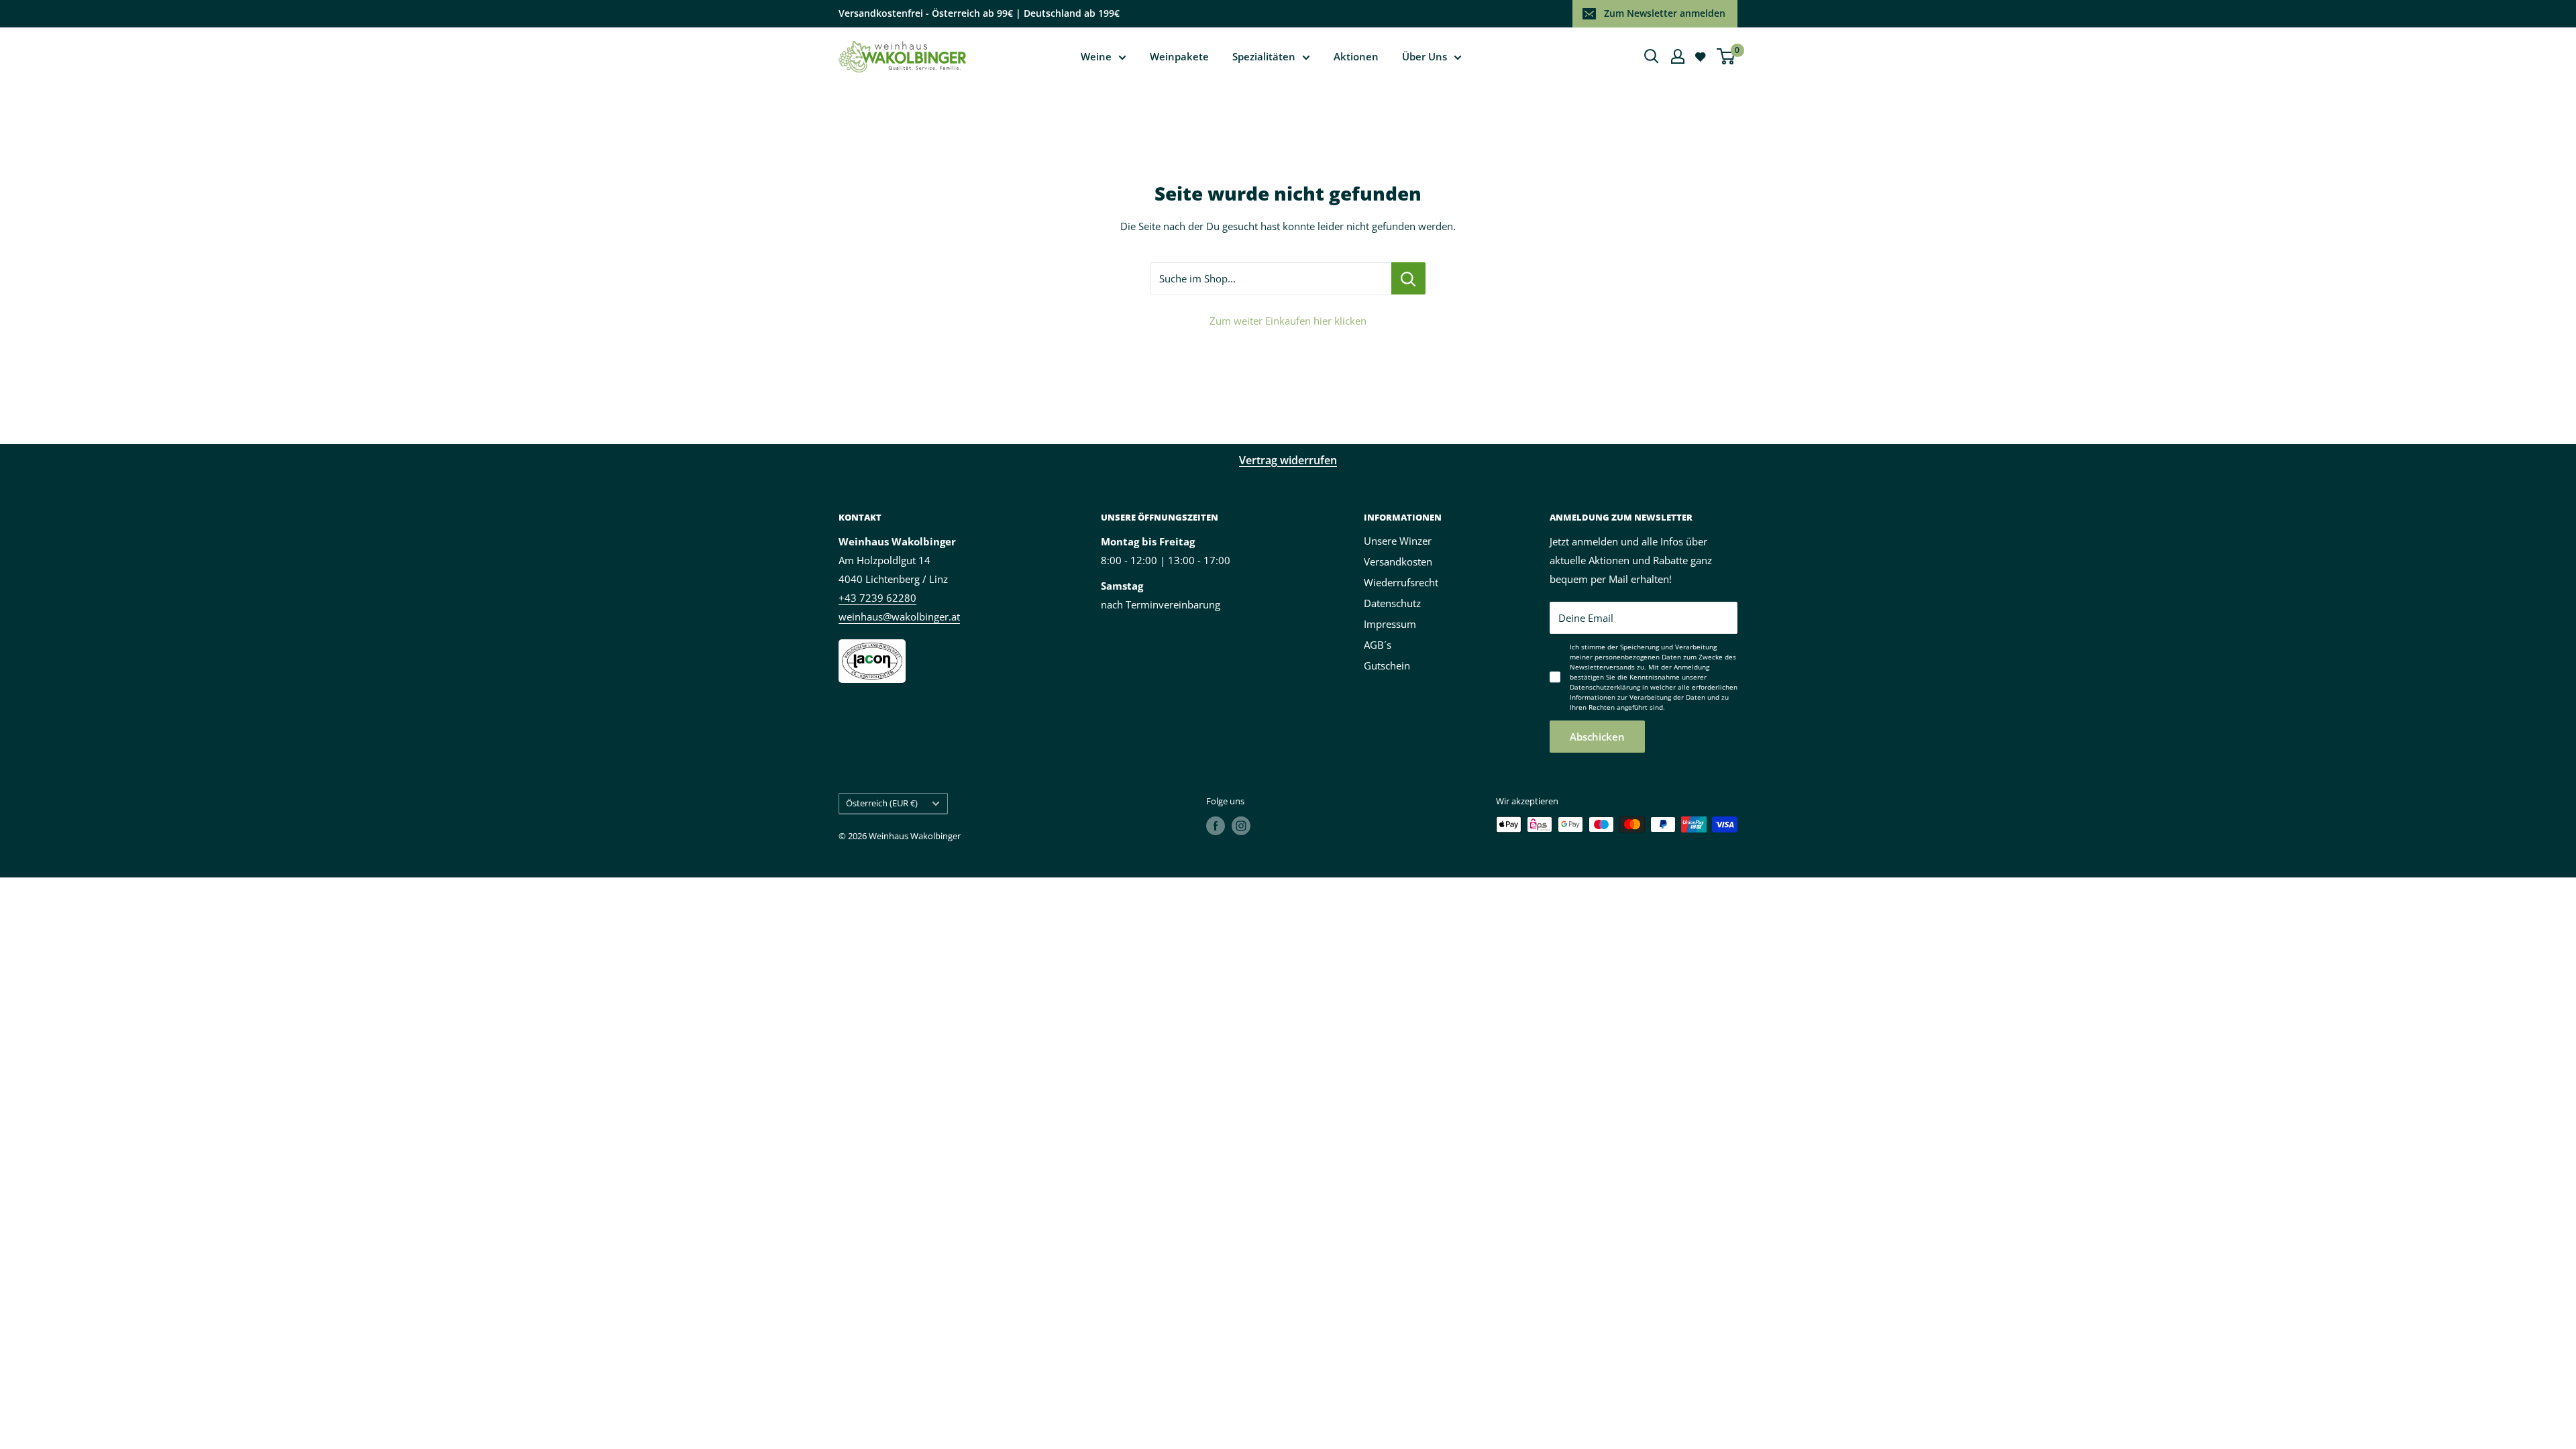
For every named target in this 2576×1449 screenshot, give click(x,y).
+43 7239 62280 (877, 598)
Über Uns (1425, 56)
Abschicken (1597, 737)
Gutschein (1387, 665)
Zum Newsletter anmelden (1665, 13)
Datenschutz (1392, 603)
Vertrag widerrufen (1288, 460)
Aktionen (1356, 56)
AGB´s (1378, 645)
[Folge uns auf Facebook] (1216, 826)
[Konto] (1678, 56)
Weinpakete (1179, 56)
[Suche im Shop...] (1408, 278)
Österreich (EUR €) (882, 803)
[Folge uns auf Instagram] (1241, 826)
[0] (1726, 56)
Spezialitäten (1264, 56)
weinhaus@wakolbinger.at (899, 616)
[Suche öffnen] (1652, 56)
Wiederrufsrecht (1401, 582)
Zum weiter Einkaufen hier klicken (1288, 321)
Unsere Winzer (1398, 541)
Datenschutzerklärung (1605, 687)
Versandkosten (1398, 561)
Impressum (1390, 624)
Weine (1096, 56)
